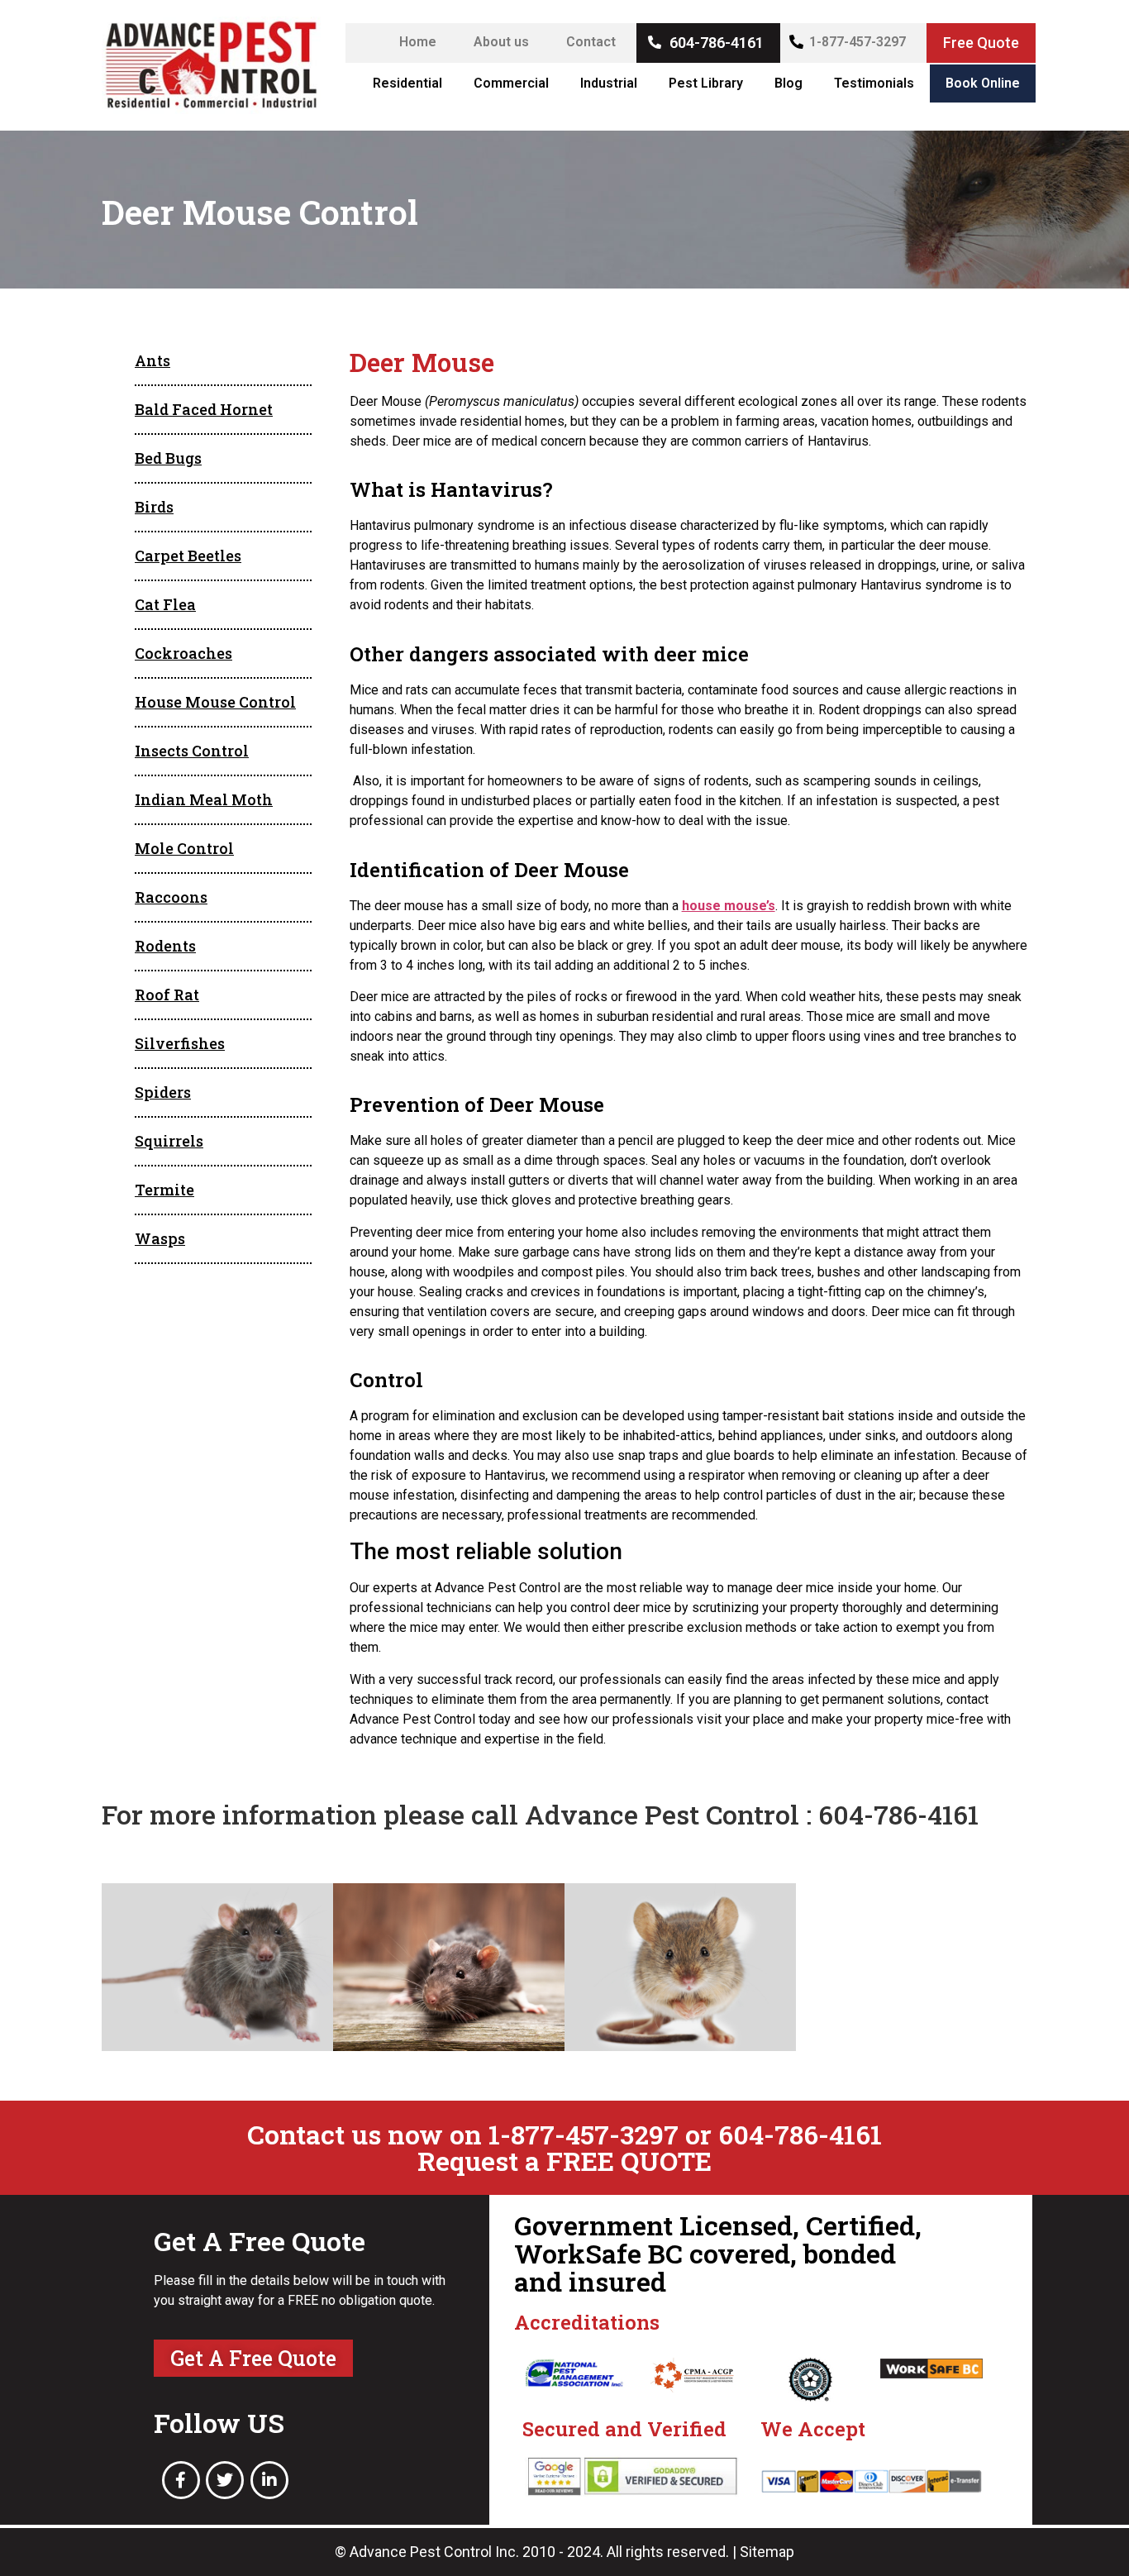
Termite (164, 1190)
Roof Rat (167, 995)
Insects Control (192, 751)
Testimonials (874, 83)
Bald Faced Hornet (204, 409)
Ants (152, 360)
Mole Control (184, 848)
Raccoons (171, 897)
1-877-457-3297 (857, 42)
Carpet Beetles (188, 556)
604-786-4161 (717, 43)
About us (501, 42)
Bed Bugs (168, 458)
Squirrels (169, 1141)
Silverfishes (180, 1043)
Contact (591, 42)
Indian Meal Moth (204, 799)
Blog (788, 83)
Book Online (983, 83)
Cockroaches (183, 653)
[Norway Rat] (217, 1967)
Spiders (163, 1092)
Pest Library (706, 83)
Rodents (165, 946)
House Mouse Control (215, 702)
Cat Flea (165, 604)
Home (418, 42)
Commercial (511, 83)
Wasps (160, 1238)
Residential (407, 83)
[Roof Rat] (449, 1967)
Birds (154, 507)
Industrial (609, 83)
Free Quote (981, 43)
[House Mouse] (680, 1967)
